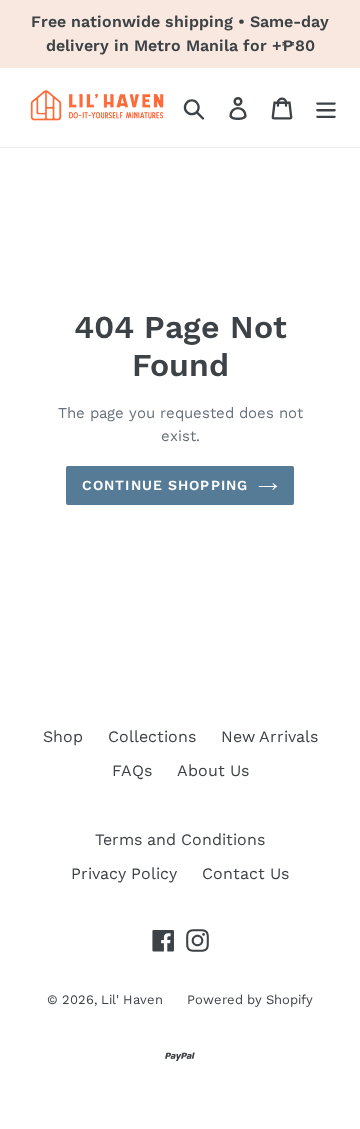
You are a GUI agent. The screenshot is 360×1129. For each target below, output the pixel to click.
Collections (152, 736)
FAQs (132, 770)
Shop (63, 736)
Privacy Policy (124, 873)
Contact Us (245, 873)
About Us (213, 770)
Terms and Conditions (180, 839)
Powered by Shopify (250, 999)
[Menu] (326, 107)
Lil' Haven (134, 999)
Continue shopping (165, 485)
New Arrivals (269, 736)
